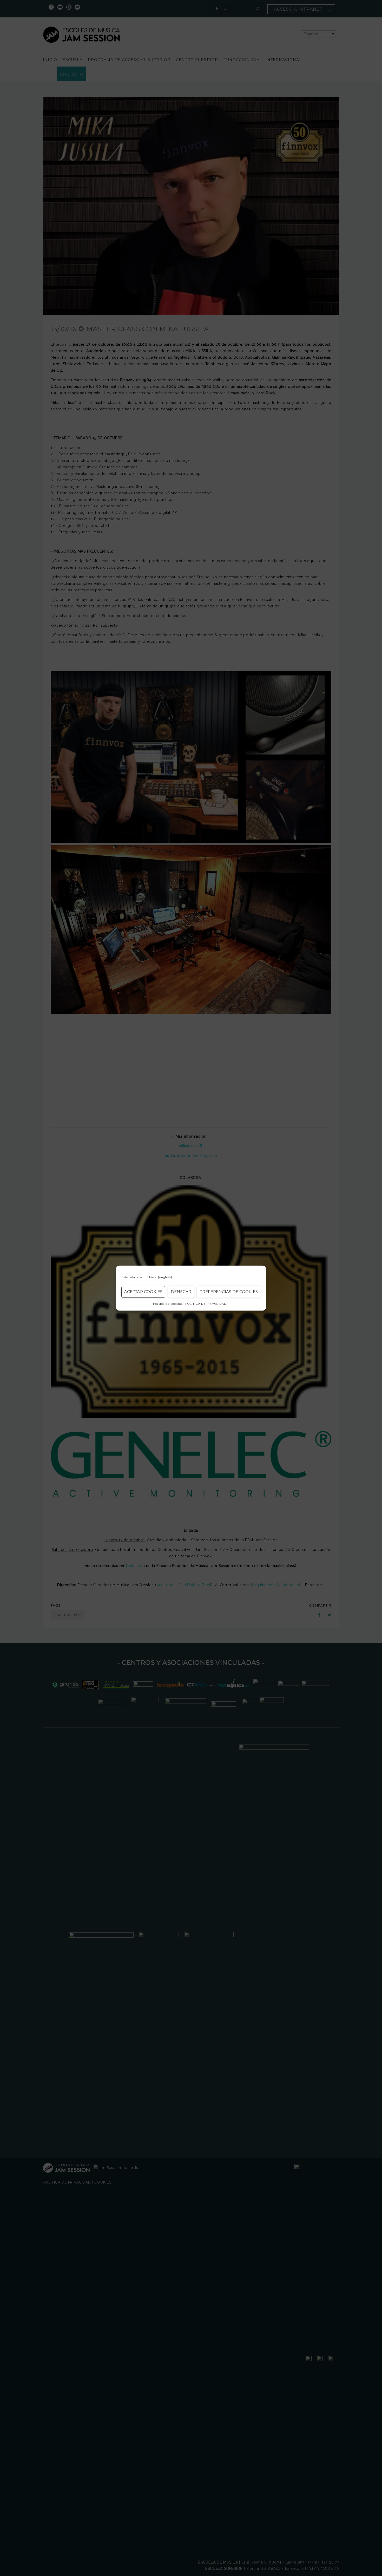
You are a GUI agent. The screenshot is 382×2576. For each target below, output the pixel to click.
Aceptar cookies (143, 1292)
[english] (165, 1277)
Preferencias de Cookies (229, 1292)
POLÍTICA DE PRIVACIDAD (206, 1303)
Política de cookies (168, 1303)
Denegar (181, 1292)
